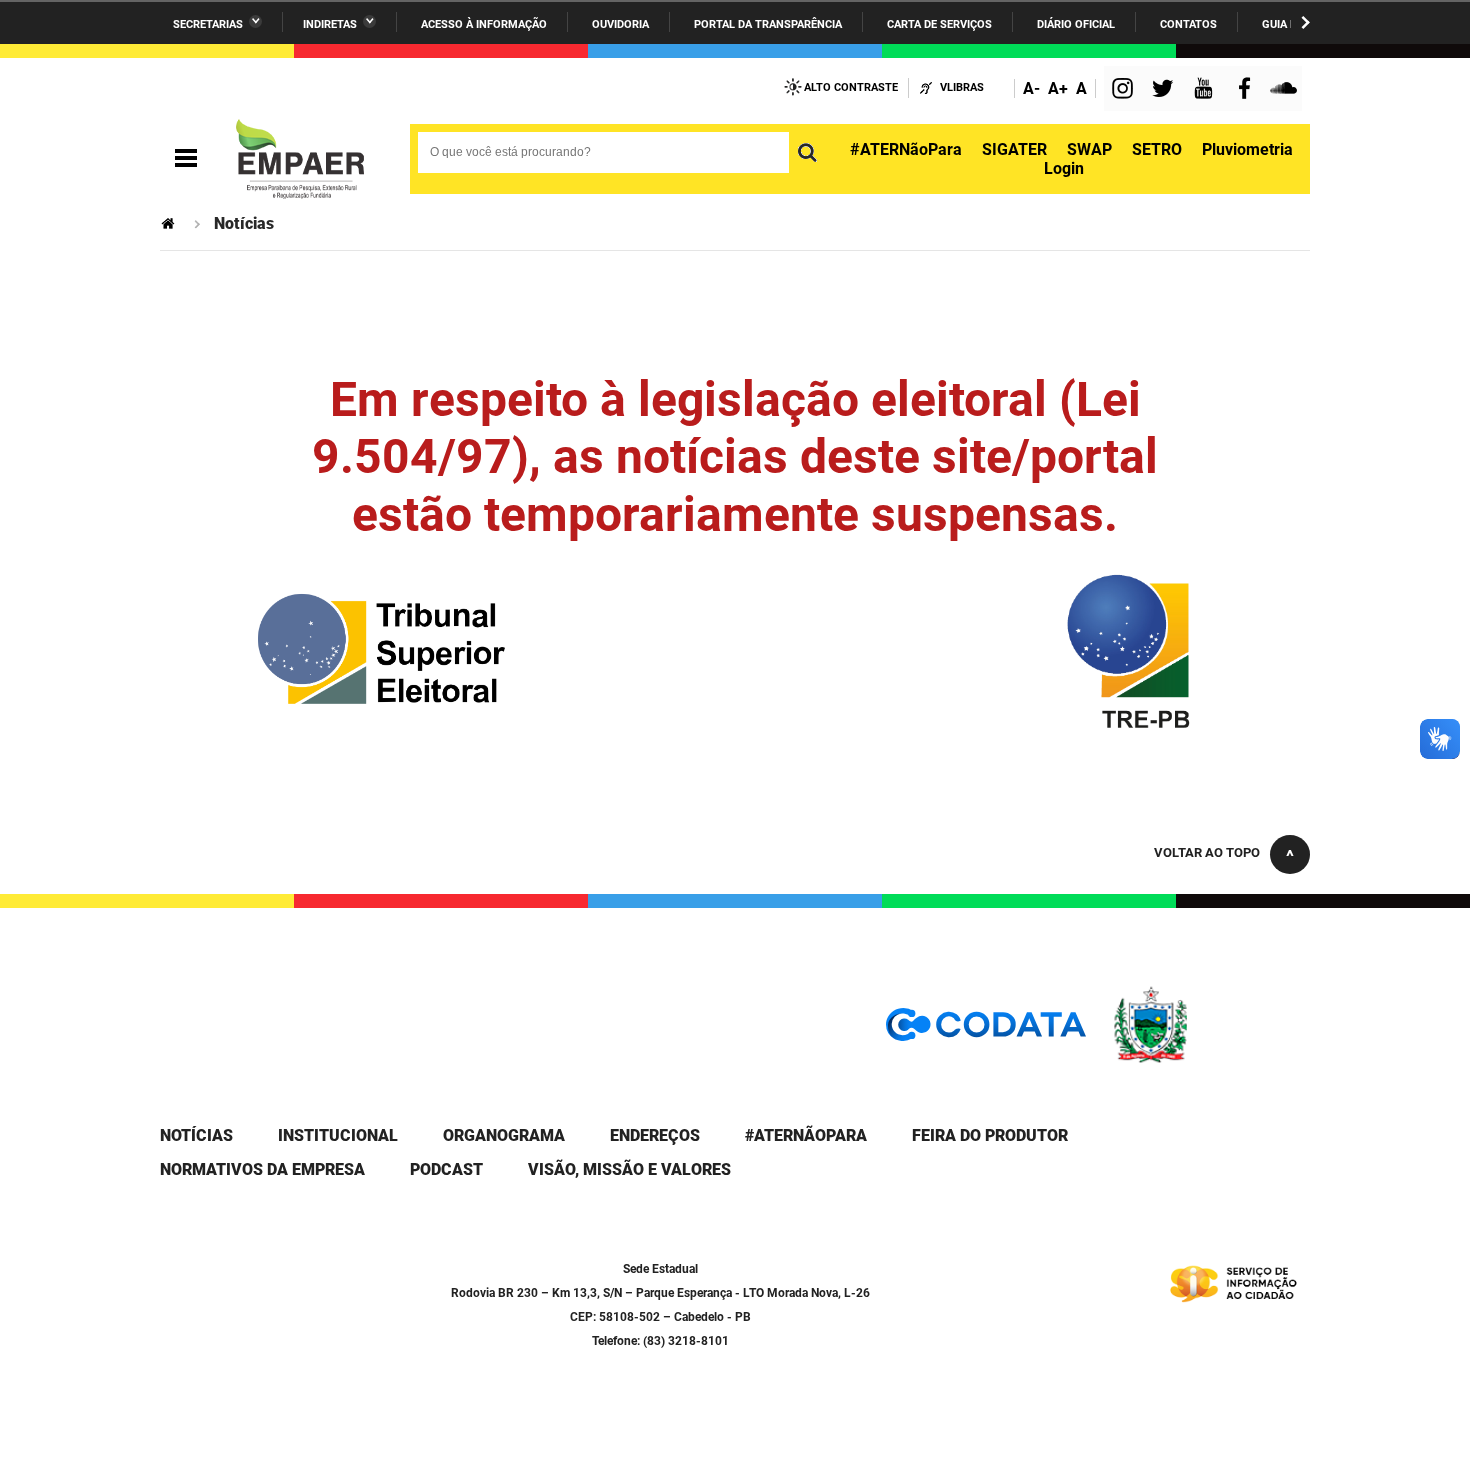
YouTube (1205, 90)
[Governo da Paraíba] (1210, 1059)
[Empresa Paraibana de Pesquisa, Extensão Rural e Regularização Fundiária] (300, 159)
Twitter (1166, 90)
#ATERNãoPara (906, 149)
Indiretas (330, 24)
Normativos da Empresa (262, 1169)
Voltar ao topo (1207, 852)
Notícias (196, 1135)
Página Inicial (170, 223)
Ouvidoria (620, 24)
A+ (1058, 88)
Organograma (504, 1135)
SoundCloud (1286, 90)
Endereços (655, 1135)
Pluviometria (1247, 149)
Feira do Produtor (990, 1135)
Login (1064, 168)
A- (1031, 88)
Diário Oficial (1076, 24)
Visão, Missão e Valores (629, 1169)
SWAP (1089, 149)
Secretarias (208, 24)
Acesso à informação (484, 24)
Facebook (1249, 90)
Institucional (338, 1135)
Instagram (1125, 90)
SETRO (1157, 149)
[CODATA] (986, 1031)
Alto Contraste (851, 87)
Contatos (1188, 24)
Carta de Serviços (939, 24)
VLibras (962, 87)
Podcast (446, 1169)
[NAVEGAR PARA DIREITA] (1305, 22)
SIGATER (1014, 149)
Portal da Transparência (768, 24)
